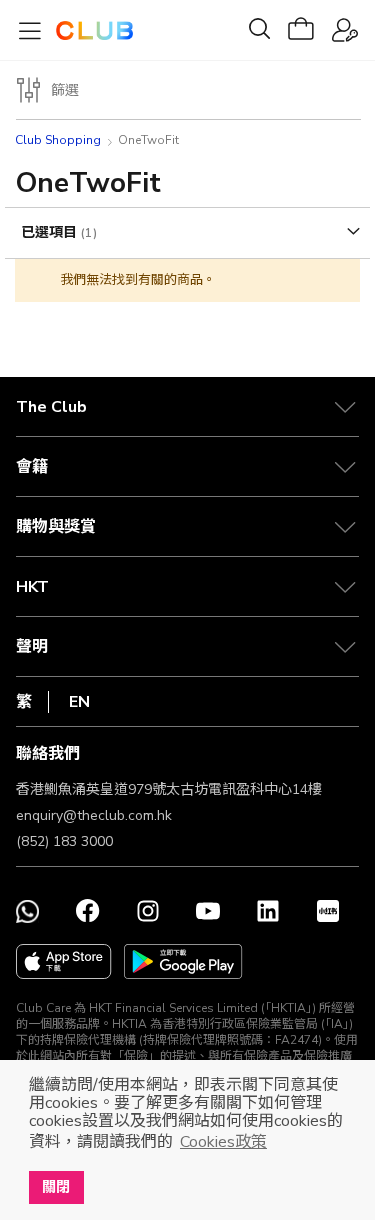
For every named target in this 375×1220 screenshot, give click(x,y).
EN (79, 702)
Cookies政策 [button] (223, 1142)
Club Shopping (58, 140)
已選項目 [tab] (51, 232)
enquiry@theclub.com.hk (94, 815)
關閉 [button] (56, 1187)
